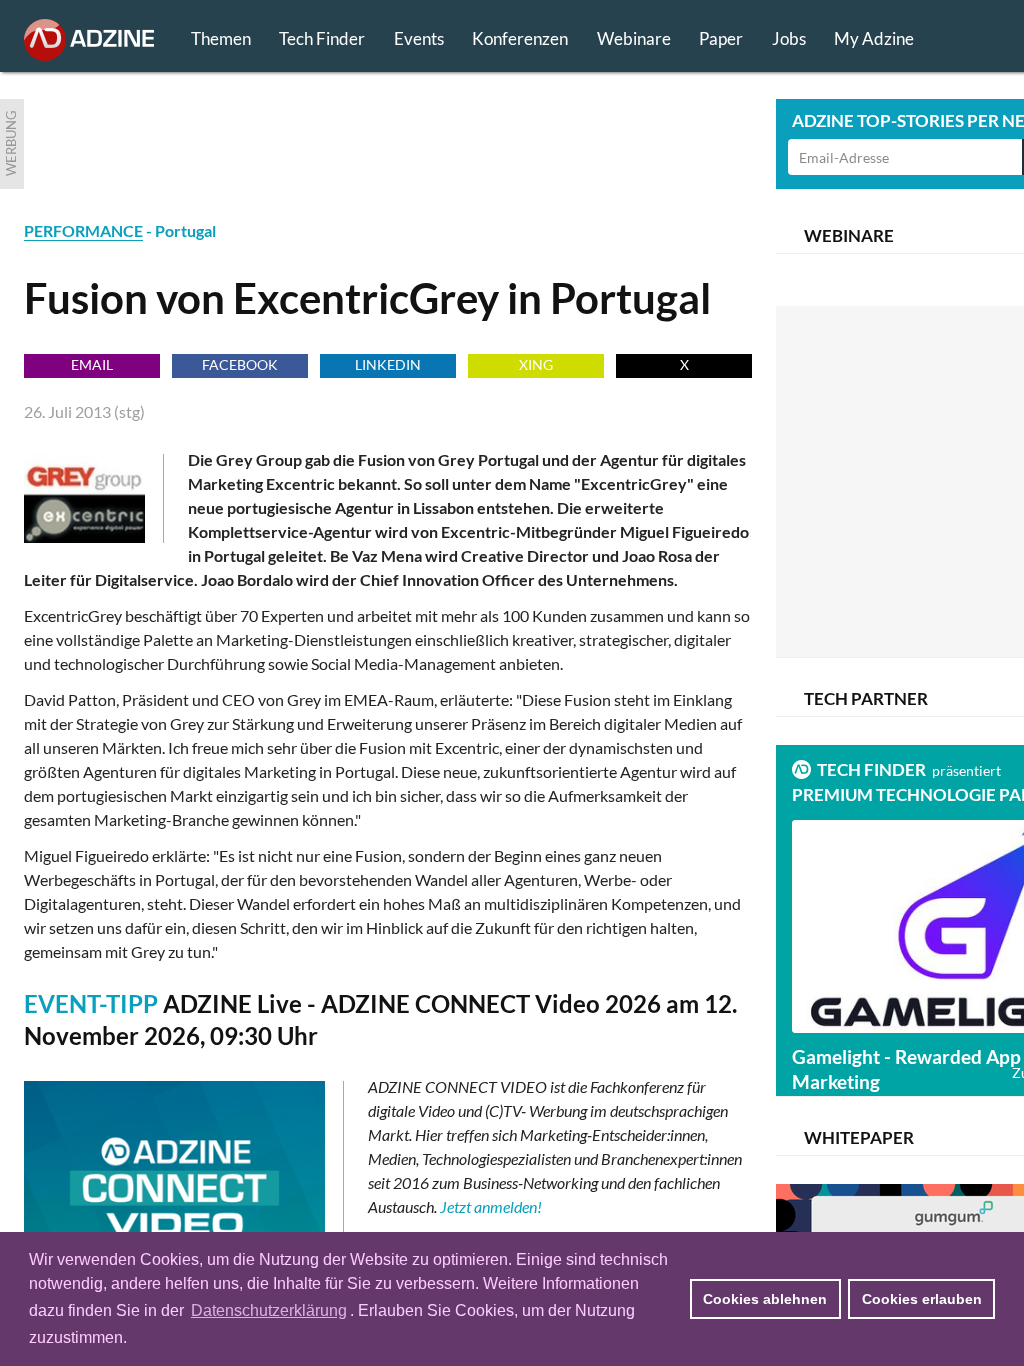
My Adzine (874, 38)
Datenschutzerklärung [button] (269, 1310)
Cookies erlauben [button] (922, 1299)
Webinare (634, 38)
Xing (536, 364)
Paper (721, 38)
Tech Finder (322, 38)
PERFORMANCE (83, 230)
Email (92, 364)
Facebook (240, 364)
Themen (221, 38)
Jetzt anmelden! (491, 1206)
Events (419, 38)
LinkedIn (388, 364)
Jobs (789, 38)
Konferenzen (520, 38)
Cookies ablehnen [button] (765, 1299)
